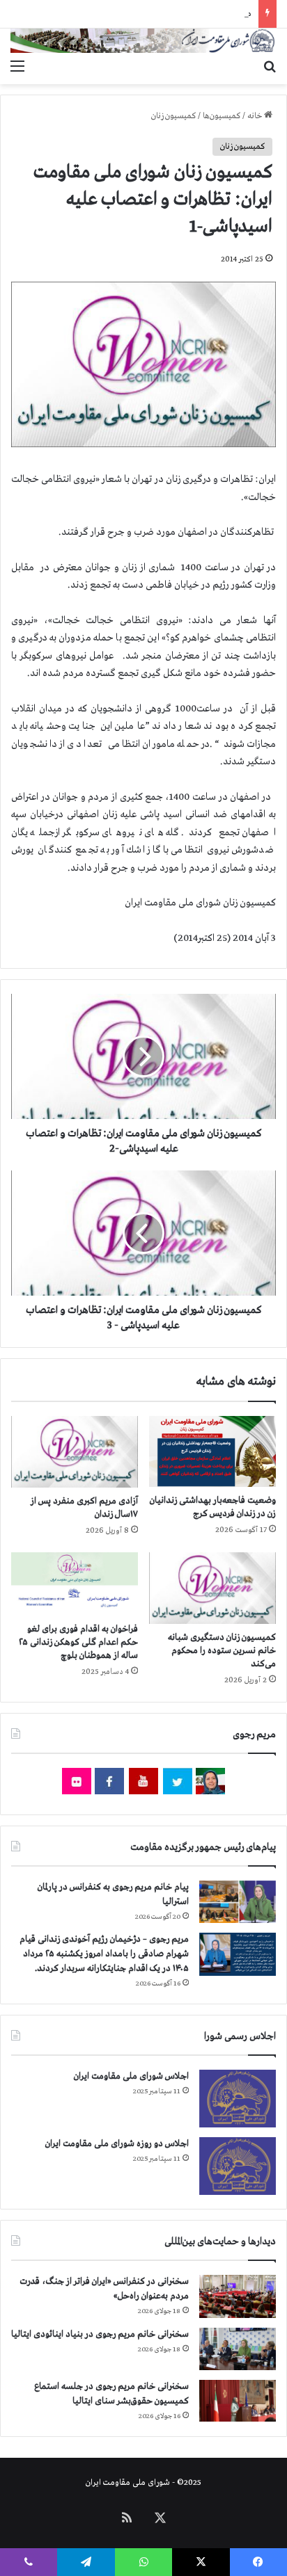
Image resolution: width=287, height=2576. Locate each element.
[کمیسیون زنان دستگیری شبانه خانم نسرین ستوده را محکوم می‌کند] (212, 1588)
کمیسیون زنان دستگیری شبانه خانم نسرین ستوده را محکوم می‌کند (222, 1651)
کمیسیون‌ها (222, 116)
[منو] (17, 67)
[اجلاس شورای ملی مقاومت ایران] (238, 2099)
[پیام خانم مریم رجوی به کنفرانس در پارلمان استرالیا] (238, 1902)
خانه (256, 116)
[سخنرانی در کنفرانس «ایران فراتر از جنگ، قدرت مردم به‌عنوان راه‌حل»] (238, 2296)
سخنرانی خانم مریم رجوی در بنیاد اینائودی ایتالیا (100, 2334)
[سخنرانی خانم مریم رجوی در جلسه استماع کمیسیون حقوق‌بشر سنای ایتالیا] (238, 2401)
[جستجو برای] (270, 67)
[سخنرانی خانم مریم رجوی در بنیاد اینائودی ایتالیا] (238, 2349)
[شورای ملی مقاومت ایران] (143, 41)
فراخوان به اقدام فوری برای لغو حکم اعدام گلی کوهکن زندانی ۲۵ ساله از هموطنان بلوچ (78, 1642)
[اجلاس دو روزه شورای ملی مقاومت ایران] (238, 2166)
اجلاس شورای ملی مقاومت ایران (131, 2076)
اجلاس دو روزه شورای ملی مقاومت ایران (117, 2144)
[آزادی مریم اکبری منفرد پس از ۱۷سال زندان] (75, 1452)
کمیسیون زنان (173, 116)
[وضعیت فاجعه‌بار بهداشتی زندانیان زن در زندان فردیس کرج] (212, 1451)
